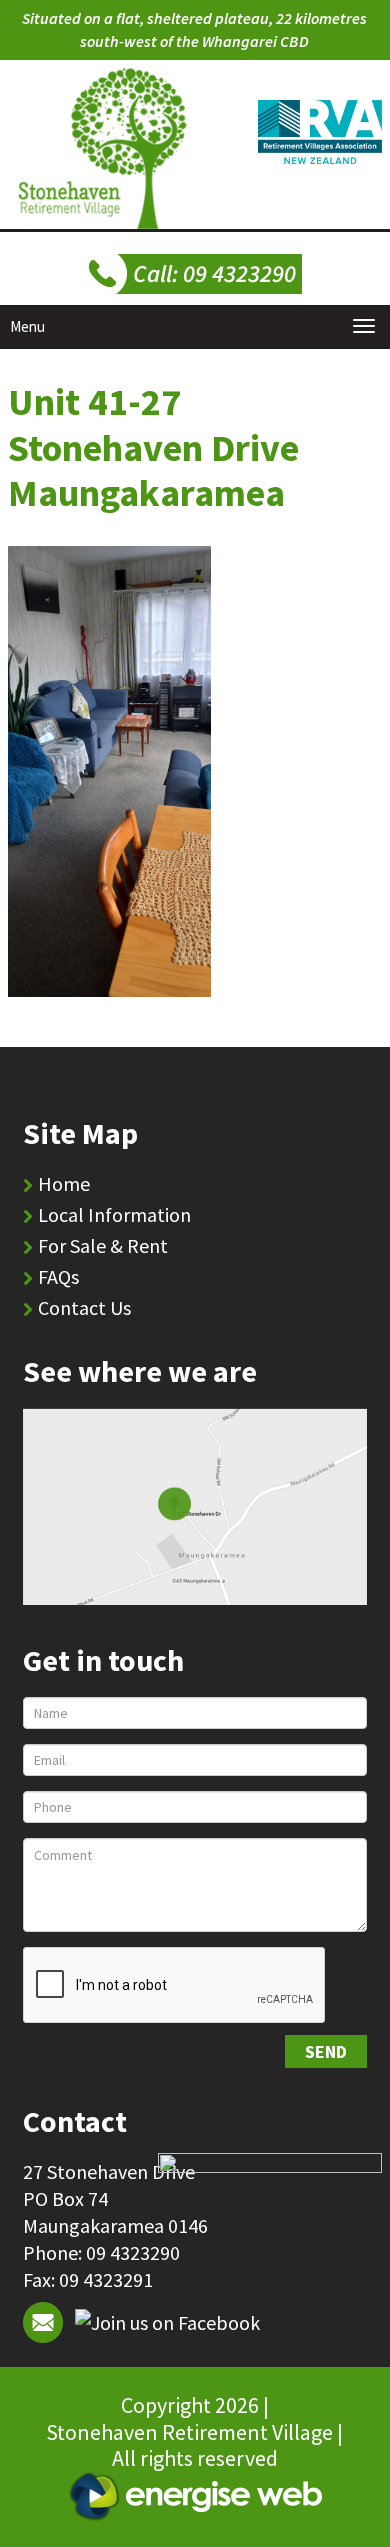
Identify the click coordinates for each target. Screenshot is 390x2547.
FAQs (58, 1276)
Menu (27, 326)
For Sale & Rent (103, 1245)
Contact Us (84, 1307)
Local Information (114, 1214)
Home (64, 1183)
